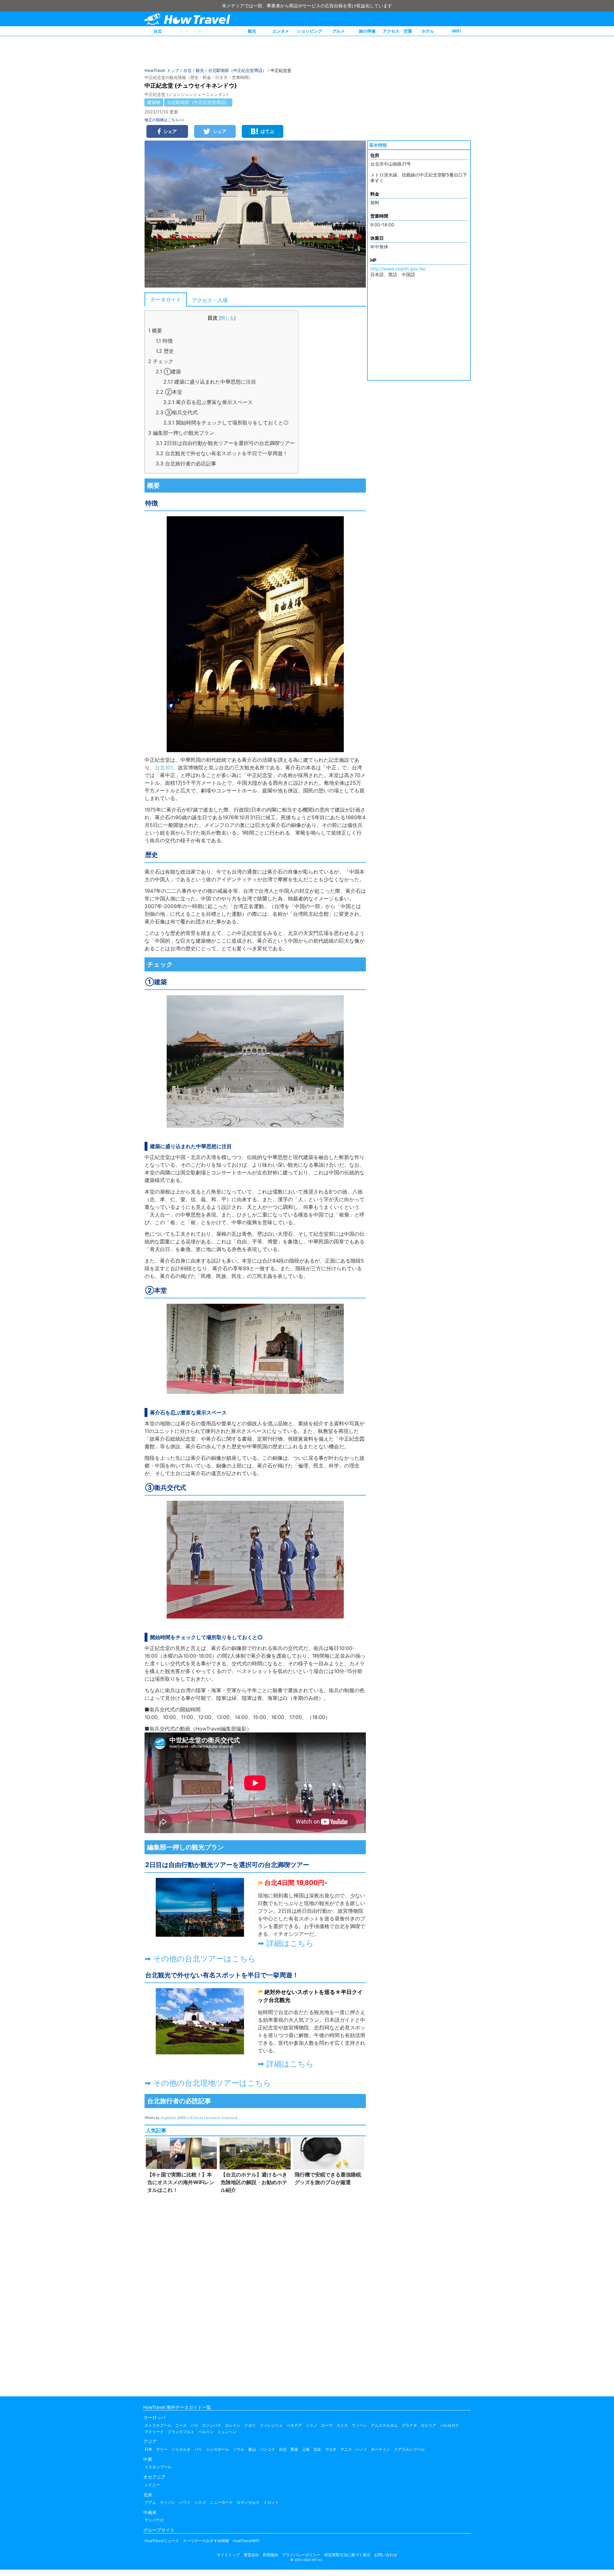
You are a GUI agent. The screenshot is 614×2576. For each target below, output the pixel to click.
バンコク (267, 2449)
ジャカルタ (181, 2449)
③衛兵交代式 (177, 412)
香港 (294, 2449)
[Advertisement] (255, 2293)
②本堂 (169, 392)
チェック (161, 361)
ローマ (327, 2425)
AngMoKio (169, 2118)
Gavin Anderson (224, 2118)
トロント (271, 2502)
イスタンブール (158, 2467)
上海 (306, 2449)
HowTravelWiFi (246, 2541)
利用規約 (271, 2555)
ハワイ (185, 2502)
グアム (150, 2502)
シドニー (152, 2485)
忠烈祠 (322, 2027)
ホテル (428, 31)
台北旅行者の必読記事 (186, 463)
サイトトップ (228, 2555)
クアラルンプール (409, 2449)
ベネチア (294, 2425)
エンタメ (281, 31)
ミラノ (311, 2425)
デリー (162, 2449)
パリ (194, 2425)
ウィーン (359, 2425)
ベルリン (206, 2432)
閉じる (227, 318)
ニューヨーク (221, 2502)
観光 (252, 31)
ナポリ (250, 2425)
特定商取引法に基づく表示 (347, 2555)
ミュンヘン (227, 2432)
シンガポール (217, 2449)
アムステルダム (384, 2425)
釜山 (252, 2449)
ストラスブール (158, 2425)
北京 (317, 2449)
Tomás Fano (202, 2118)
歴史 (165, 351)
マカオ (331, 2449)
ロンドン (233, 2425)
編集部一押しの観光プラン (181, 433)
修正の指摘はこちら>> (164, 120)
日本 (148, 2449)
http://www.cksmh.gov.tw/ (398, 269)
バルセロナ (450, 2425)
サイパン (168, 2502)
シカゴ (200, 2502)
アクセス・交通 (397, 31)
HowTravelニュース (162, 2541)
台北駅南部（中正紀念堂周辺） (237, 70)
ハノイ (361, 2449)
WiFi (457, 31)
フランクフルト (181, 2432)
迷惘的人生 (185, 2118)
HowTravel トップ (162, 70)
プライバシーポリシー (301, 2555)
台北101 (164, 767)
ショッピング (310, 31)
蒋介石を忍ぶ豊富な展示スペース (208, 402)
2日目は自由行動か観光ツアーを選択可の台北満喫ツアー (225, 443)
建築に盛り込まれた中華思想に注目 (210, 382)
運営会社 (251, 2555)
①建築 (168, 371)
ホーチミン (381, 2449)
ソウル (239, 2449)
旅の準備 (367, 31)
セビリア (429, 2425)
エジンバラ (212, 2425)
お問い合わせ (386, 2555)
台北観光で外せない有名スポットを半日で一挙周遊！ (222, 453)
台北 (158, 31)
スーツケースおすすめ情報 (206, 2541)
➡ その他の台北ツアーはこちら (200, 1959)
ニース (181, 2425)
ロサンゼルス (248, 2502)
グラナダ (409, 2425)
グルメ (338, 31)
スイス (342, 2425)
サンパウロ (154, 2520)
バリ (198, 2449)
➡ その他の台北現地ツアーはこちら (208, 2083)
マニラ (346, 2449)
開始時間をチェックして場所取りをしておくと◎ (226, 423)
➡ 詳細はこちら (286, 1943)
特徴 (164, 341)
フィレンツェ (271, 2425)
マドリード (154, 2432)
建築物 (154, 102)
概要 (155, 331)
